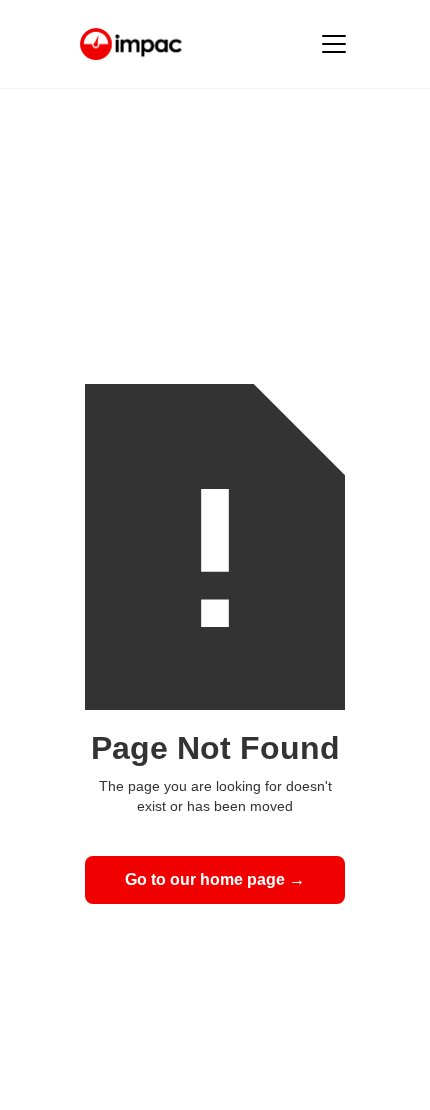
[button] (330, 44)
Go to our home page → (215, 879)
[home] (131, 44)
